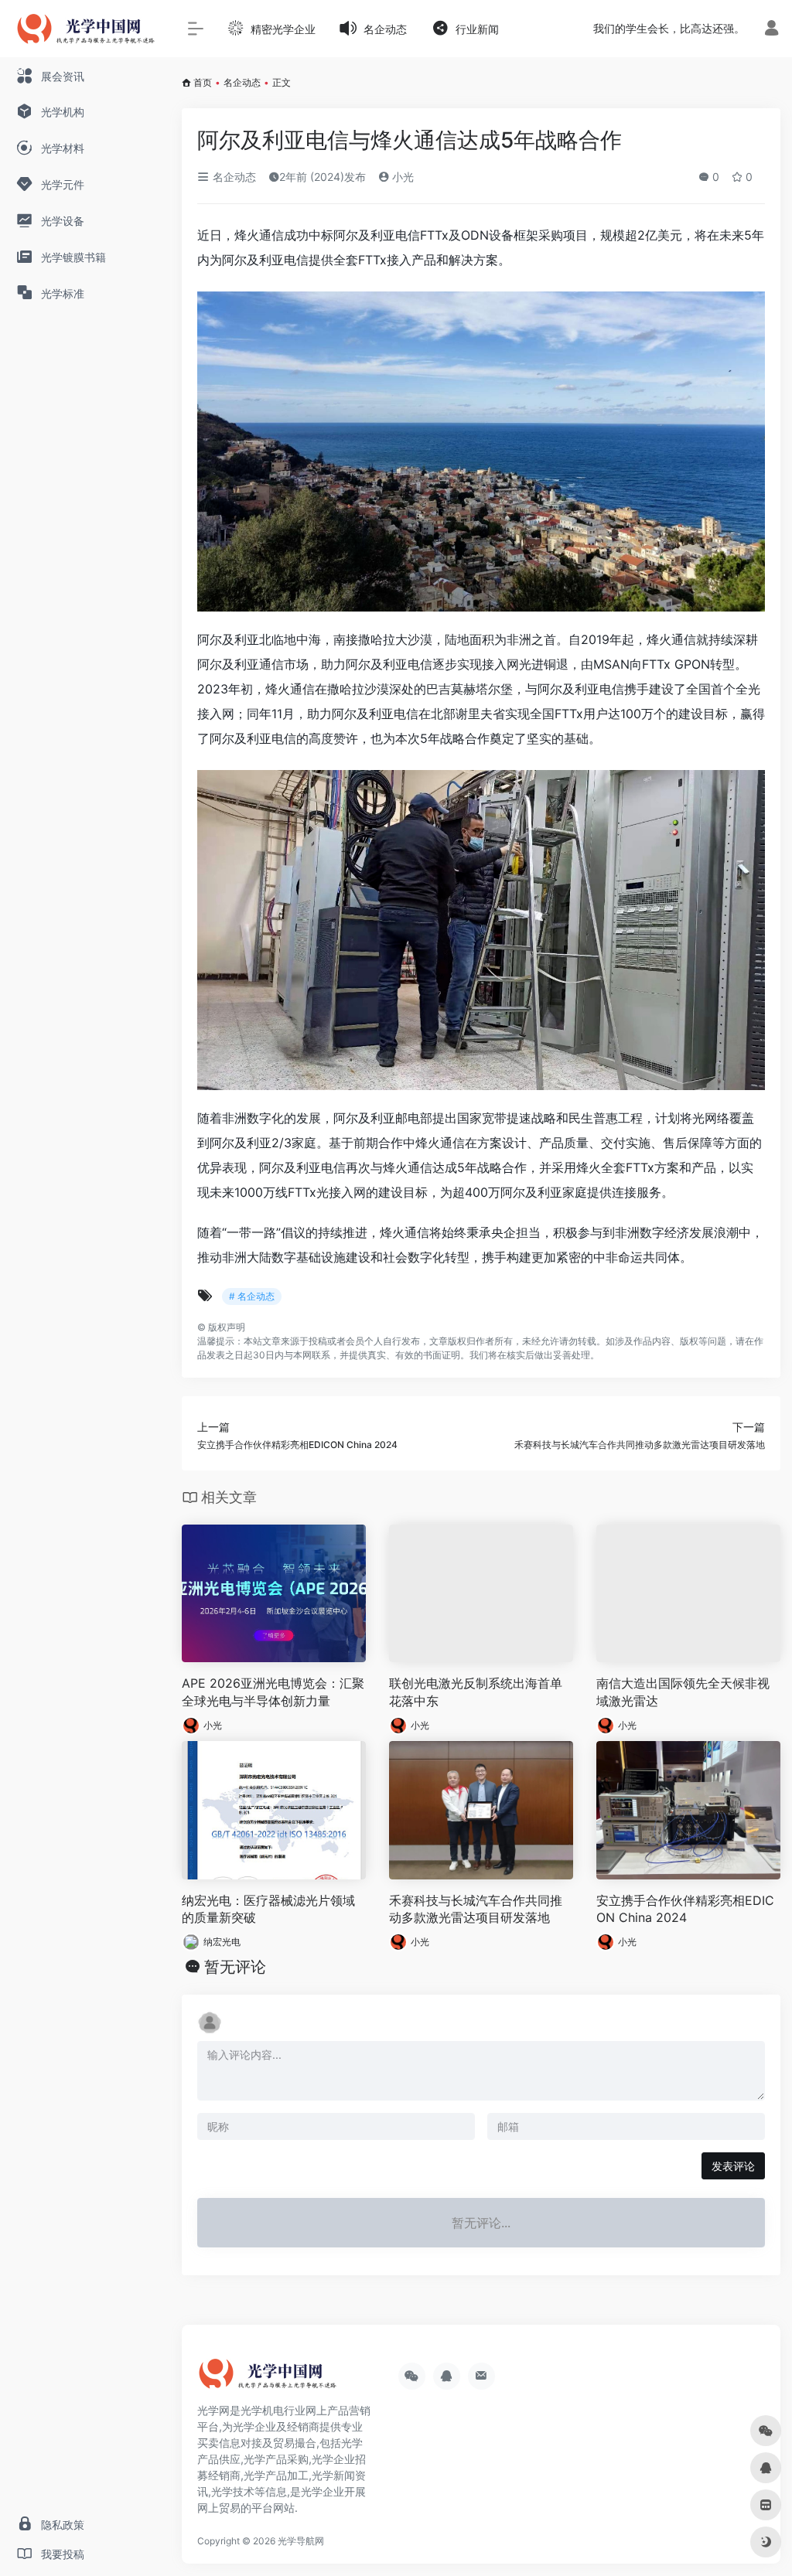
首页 (203, 82)
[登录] (772, 30)
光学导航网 (301, 2541)
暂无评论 (235, 1967)
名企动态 (242, 82)
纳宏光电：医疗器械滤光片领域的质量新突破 (268, 1909)
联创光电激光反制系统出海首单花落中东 (476, 1692)
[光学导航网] (267, 2380)
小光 (401, 177)
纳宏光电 (222, 1942)
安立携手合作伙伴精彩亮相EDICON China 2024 (685, 1909)
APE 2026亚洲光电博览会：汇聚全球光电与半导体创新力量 (273, 1692)
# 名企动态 (252, 1296)
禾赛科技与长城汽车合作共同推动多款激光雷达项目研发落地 (476, 1909)
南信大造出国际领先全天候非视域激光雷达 (683, 1692)
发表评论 (733, 2166)
